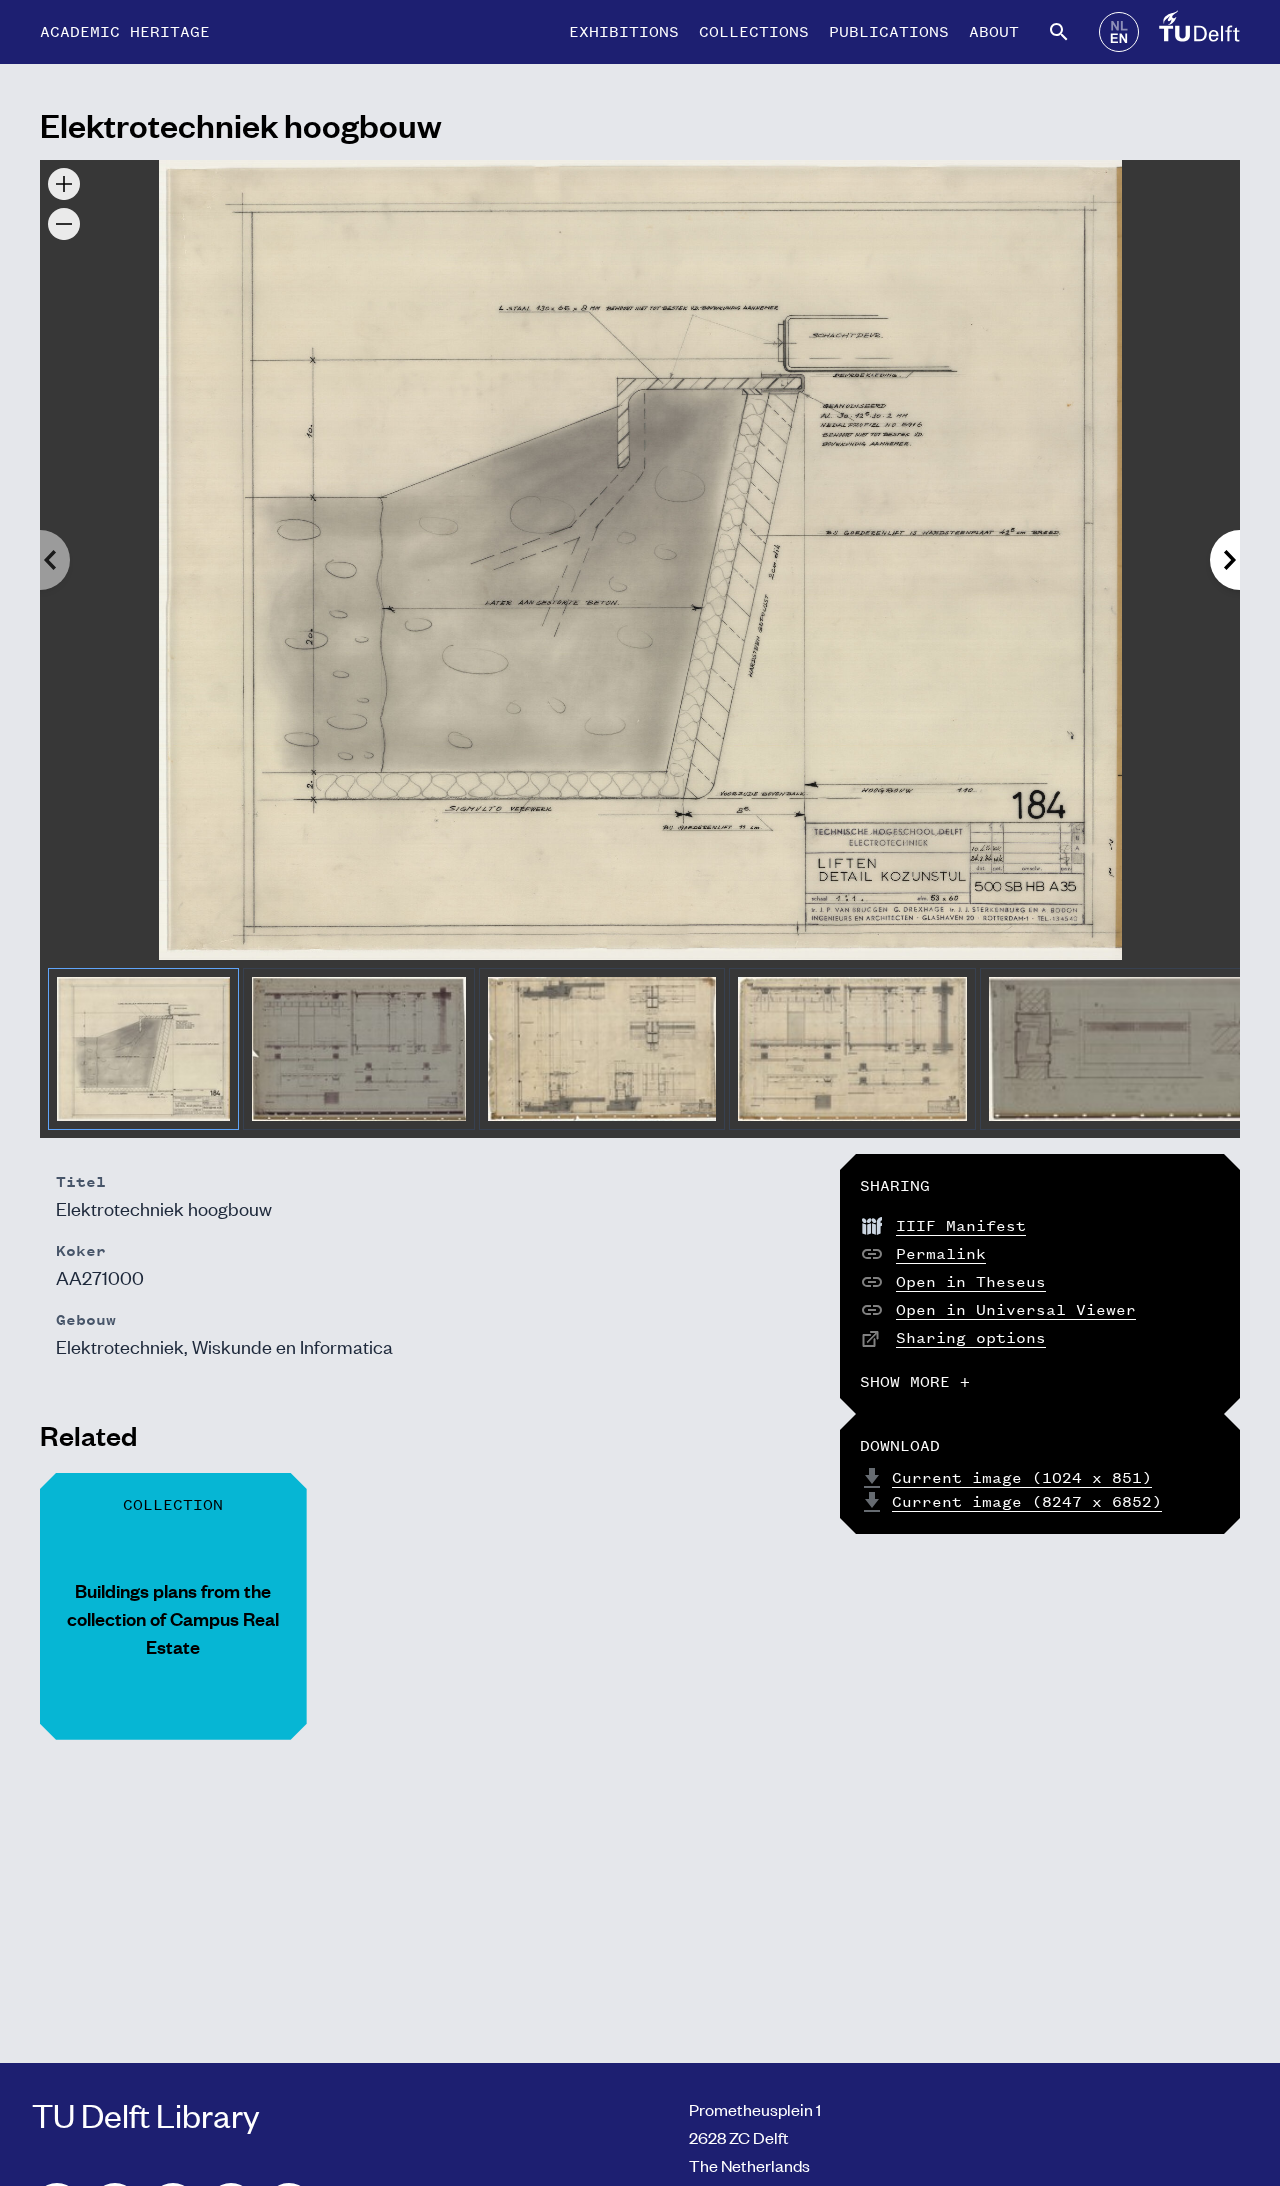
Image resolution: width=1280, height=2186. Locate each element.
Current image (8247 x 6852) (1027, 1501)
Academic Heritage (125, 31)
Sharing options (971, 1337)
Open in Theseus (971, 1281)
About (994, 31)
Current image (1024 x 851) (1022, 1477)
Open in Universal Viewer (1016, 1309)
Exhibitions (624, 31)
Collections (754, 31)
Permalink (941, 1253)
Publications (889, 31)
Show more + (915, 1381)
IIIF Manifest (961, 1225)
